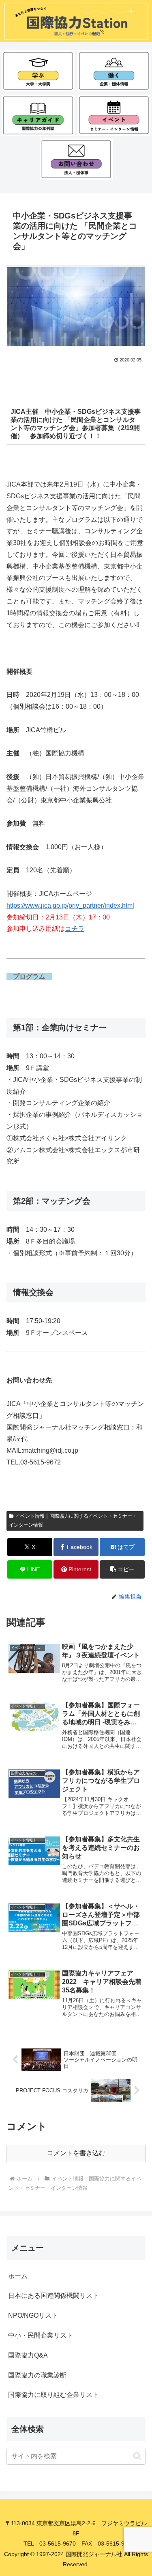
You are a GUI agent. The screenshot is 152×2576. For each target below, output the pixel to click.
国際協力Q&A (28, 2355)
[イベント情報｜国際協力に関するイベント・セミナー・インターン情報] (114, 115)
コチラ (75, 929)
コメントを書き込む (76, 2153)
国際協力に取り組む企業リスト (54, 2395)
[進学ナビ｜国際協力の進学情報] (38, 71)
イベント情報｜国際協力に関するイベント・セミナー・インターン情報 (73, 1521)
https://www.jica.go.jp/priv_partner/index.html (70, 905)
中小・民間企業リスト (41, 2335)
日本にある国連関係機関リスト (54, 2296)
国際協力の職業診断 (37, 2375)
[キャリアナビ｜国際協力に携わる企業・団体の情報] (114, 71)
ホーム (18, 2276)
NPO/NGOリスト (33, 2315)
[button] (122, 1569)
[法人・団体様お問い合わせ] (76, 159)
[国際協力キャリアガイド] (38, 115)
